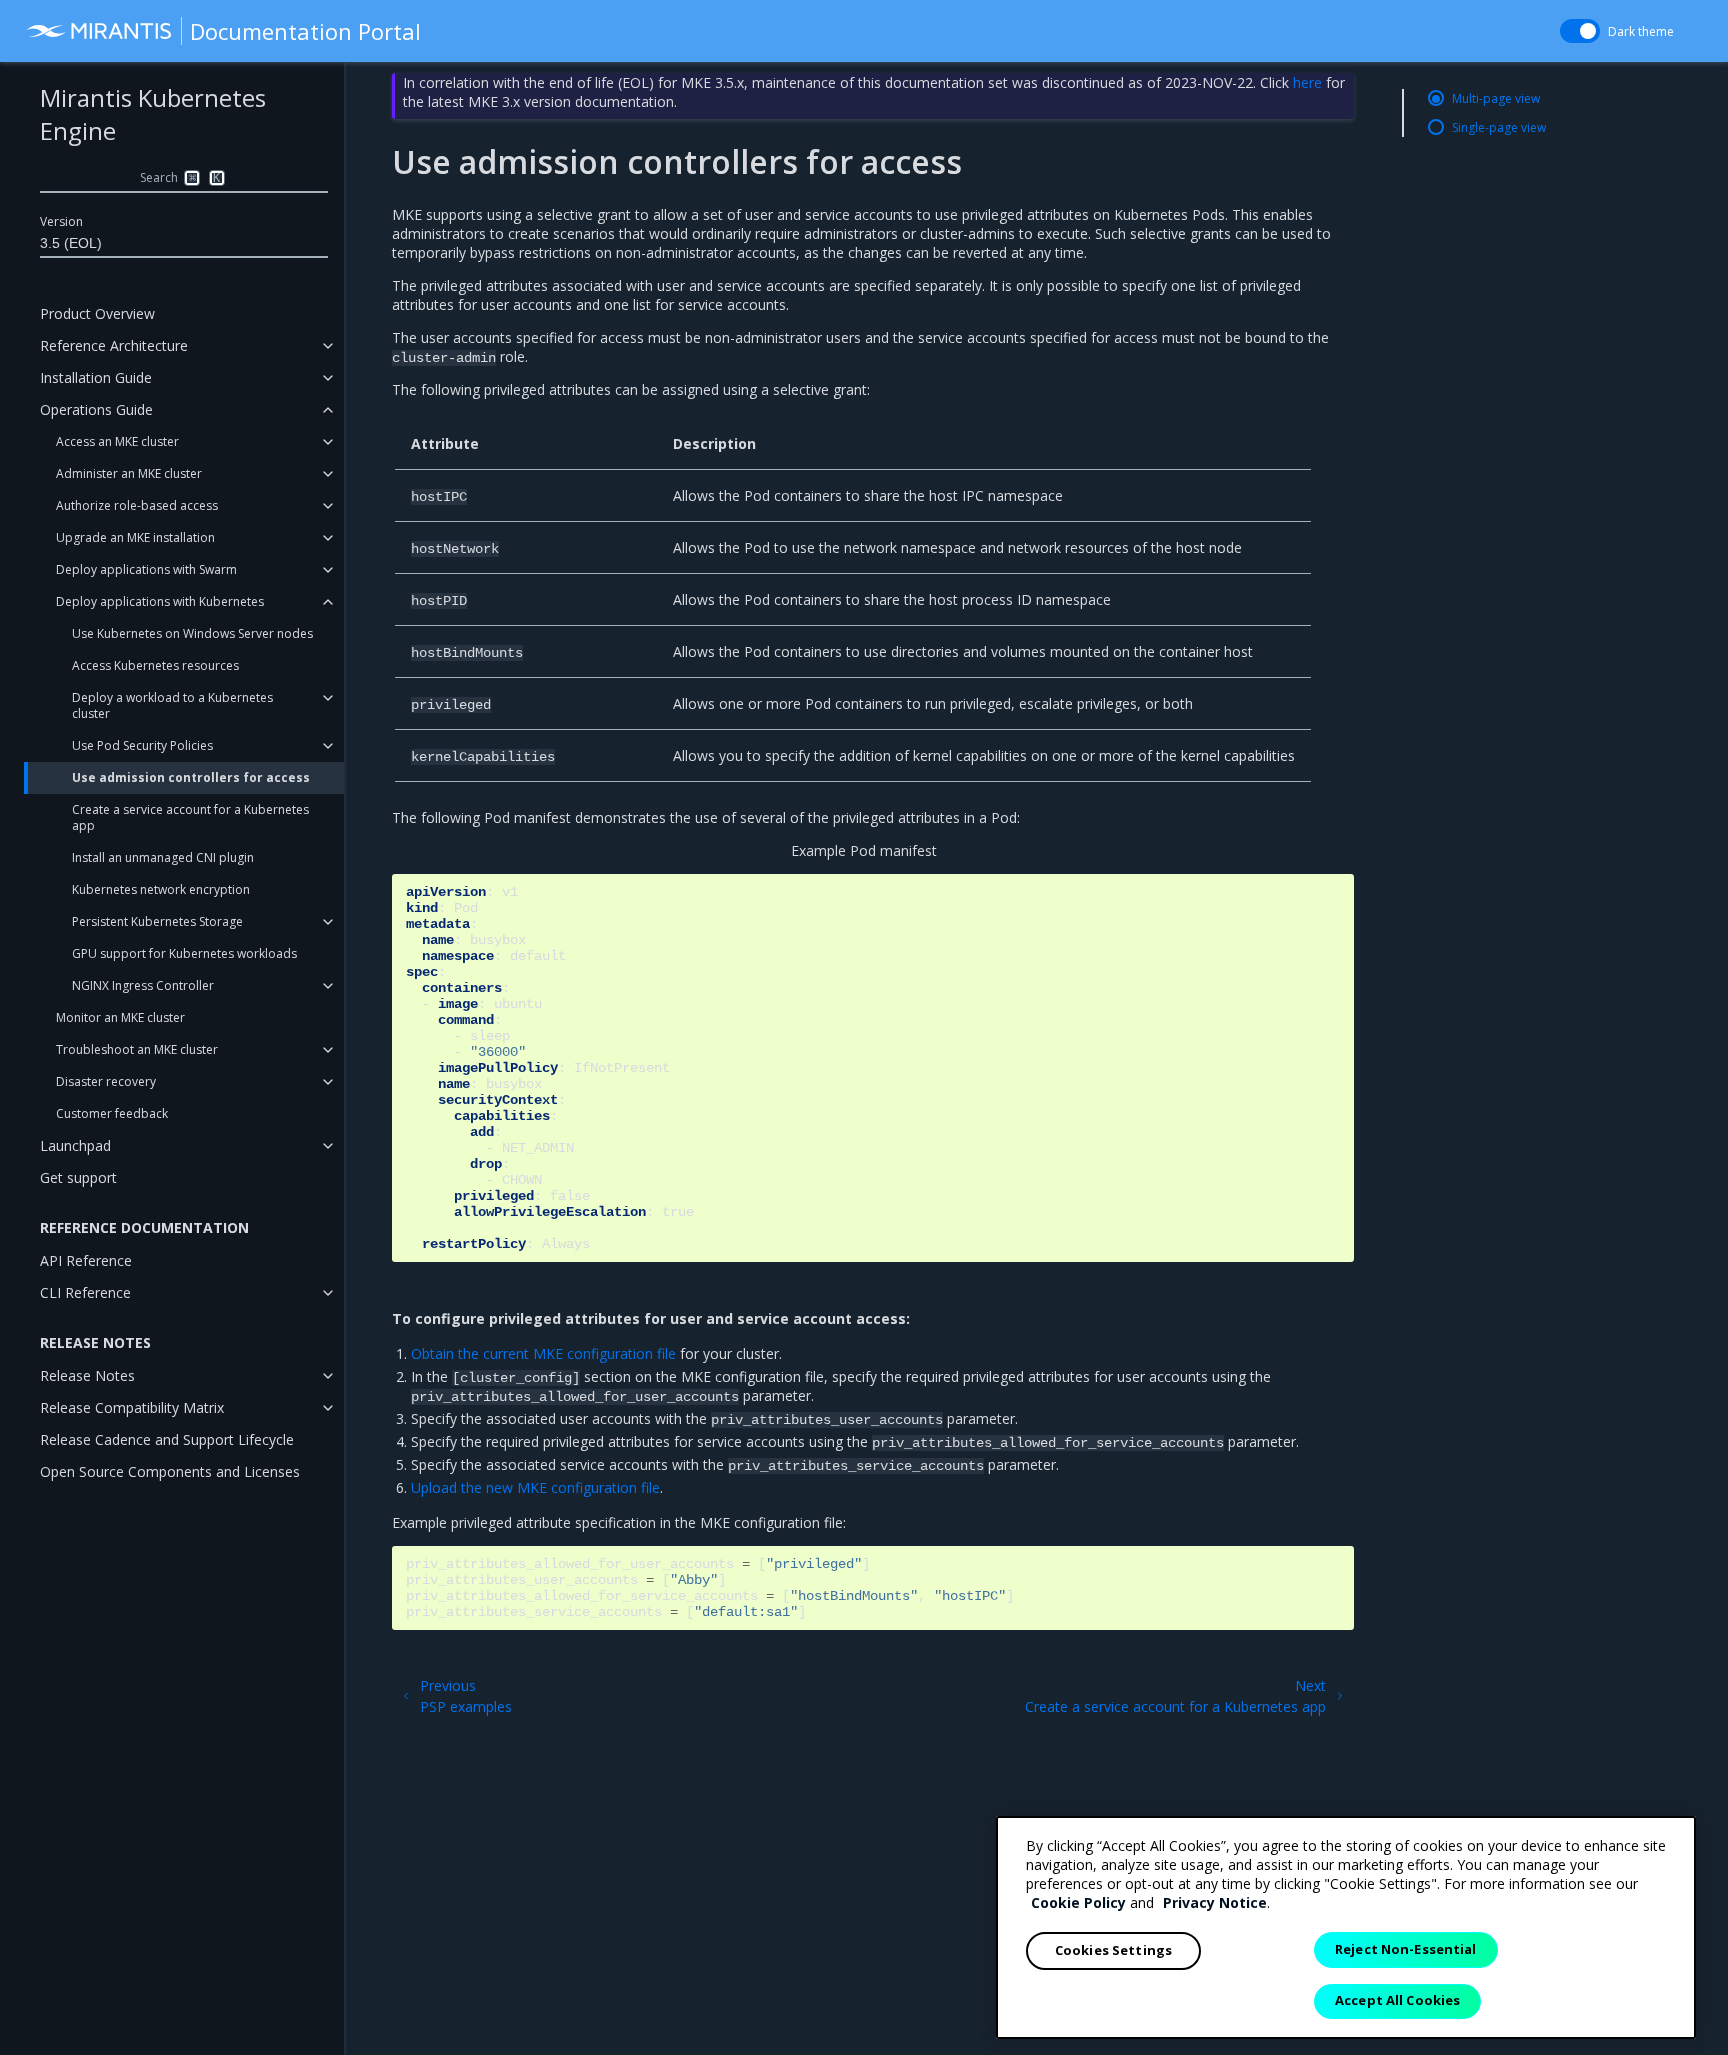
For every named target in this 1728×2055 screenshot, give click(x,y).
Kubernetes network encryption (161, 889)
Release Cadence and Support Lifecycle (167, 1439)
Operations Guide (96, 409)
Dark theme (1641, 31)
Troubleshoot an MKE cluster (137, 1049)
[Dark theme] (1580, 31)
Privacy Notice (1215, 1902)
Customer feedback (112, 1113)
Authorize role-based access (137, 505)
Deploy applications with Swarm (146, 569)
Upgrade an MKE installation (135, 537)
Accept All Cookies (1397, 2000)
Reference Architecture (114, 345)
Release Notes (87, 1375)
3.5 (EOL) (71, 243)
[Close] (1664, 1848)
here (1307, 82)
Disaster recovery (106, 1081)
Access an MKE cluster (117, 441)
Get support (78, 1177)
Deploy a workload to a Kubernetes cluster (172, 705)
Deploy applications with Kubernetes (160, 601)
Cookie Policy (1078, 1902)
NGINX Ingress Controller (143, 985)
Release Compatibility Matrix (132, 1407)
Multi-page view (1496, 98)
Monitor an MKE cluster (120, 1017)
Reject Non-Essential (1406, 1949)
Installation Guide (96, 377)
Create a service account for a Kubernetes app (190, 817)
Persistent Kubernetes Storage (157, 921)
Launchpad (75, 1145)
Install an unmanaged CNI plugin (163, 857)
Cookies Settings (1113, 1950)
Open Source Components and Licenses (170, 1471)
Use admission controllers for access (191, 777)
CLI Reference (85, 1292)
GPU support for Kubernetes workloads (184, 953)
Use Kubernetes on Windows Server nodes (192, 633)
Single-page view (1499, 127)
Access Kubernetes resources (155, 665)
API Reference (86, 1260)
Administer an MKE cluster (129, 473)
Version (61, 221)
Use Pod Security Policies (142, 745)
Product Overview (97, 313)
